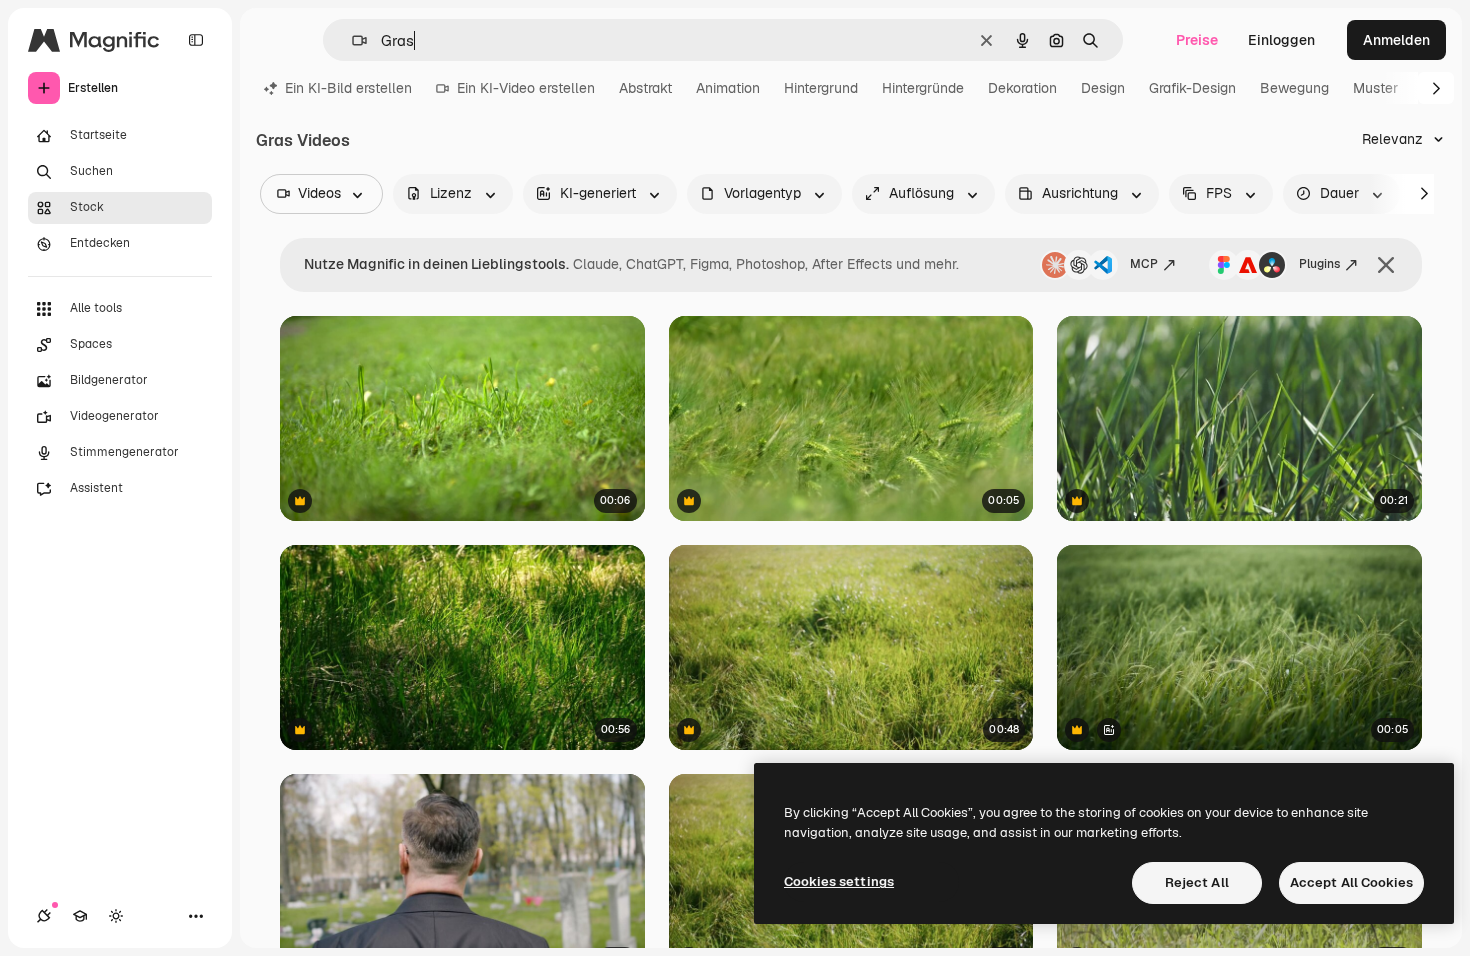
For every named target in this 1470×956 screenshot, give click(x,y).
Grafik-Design (1192, 88)
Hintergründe (923, 88)
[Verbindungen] (44, 916)
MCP (1144, 264)
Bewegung (1294, 88)
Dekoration (1022, 88)
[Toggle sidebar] (196, 40)
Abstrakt (645, 88)
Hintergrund (821, 88)
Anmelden (1396, 40)
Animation (728, 88)
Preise (1197, 40)
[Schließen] (1386, 265)
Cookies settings (839, 881)
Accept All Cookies (1351, 882)
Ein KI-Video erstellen (526, 88)
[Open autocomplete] (351, 40)
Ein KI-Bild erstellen (348, 88)
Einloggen (1281, 40)
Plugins (1319, 264)
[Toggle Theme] (116, 916)
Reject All (1197, 882)
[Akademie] (80, 916)
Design (1103, 88)
